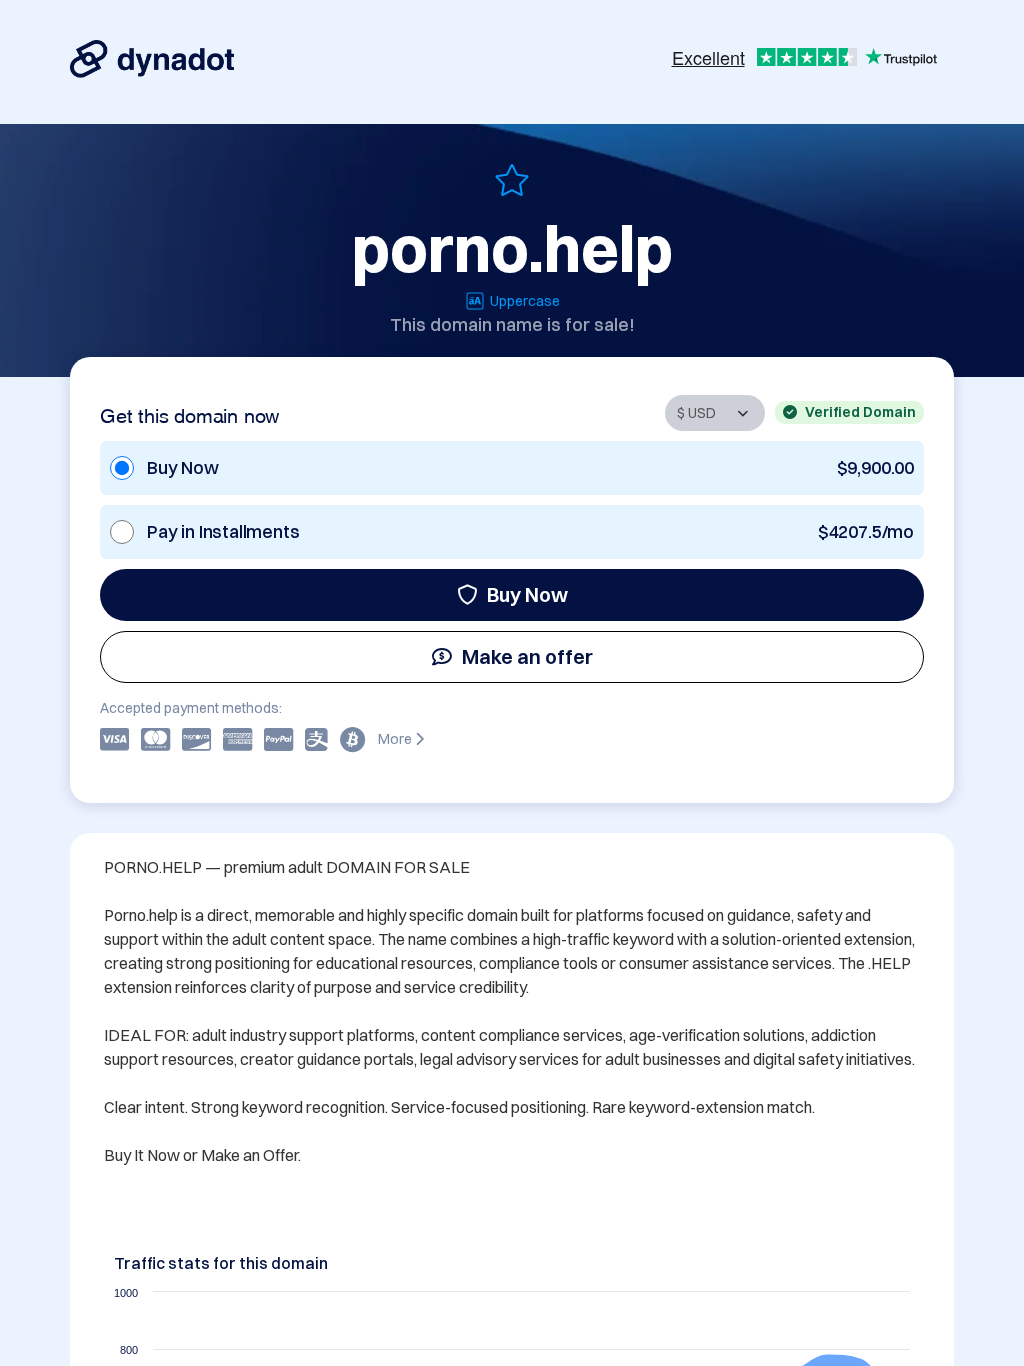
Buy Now (527, 594)
